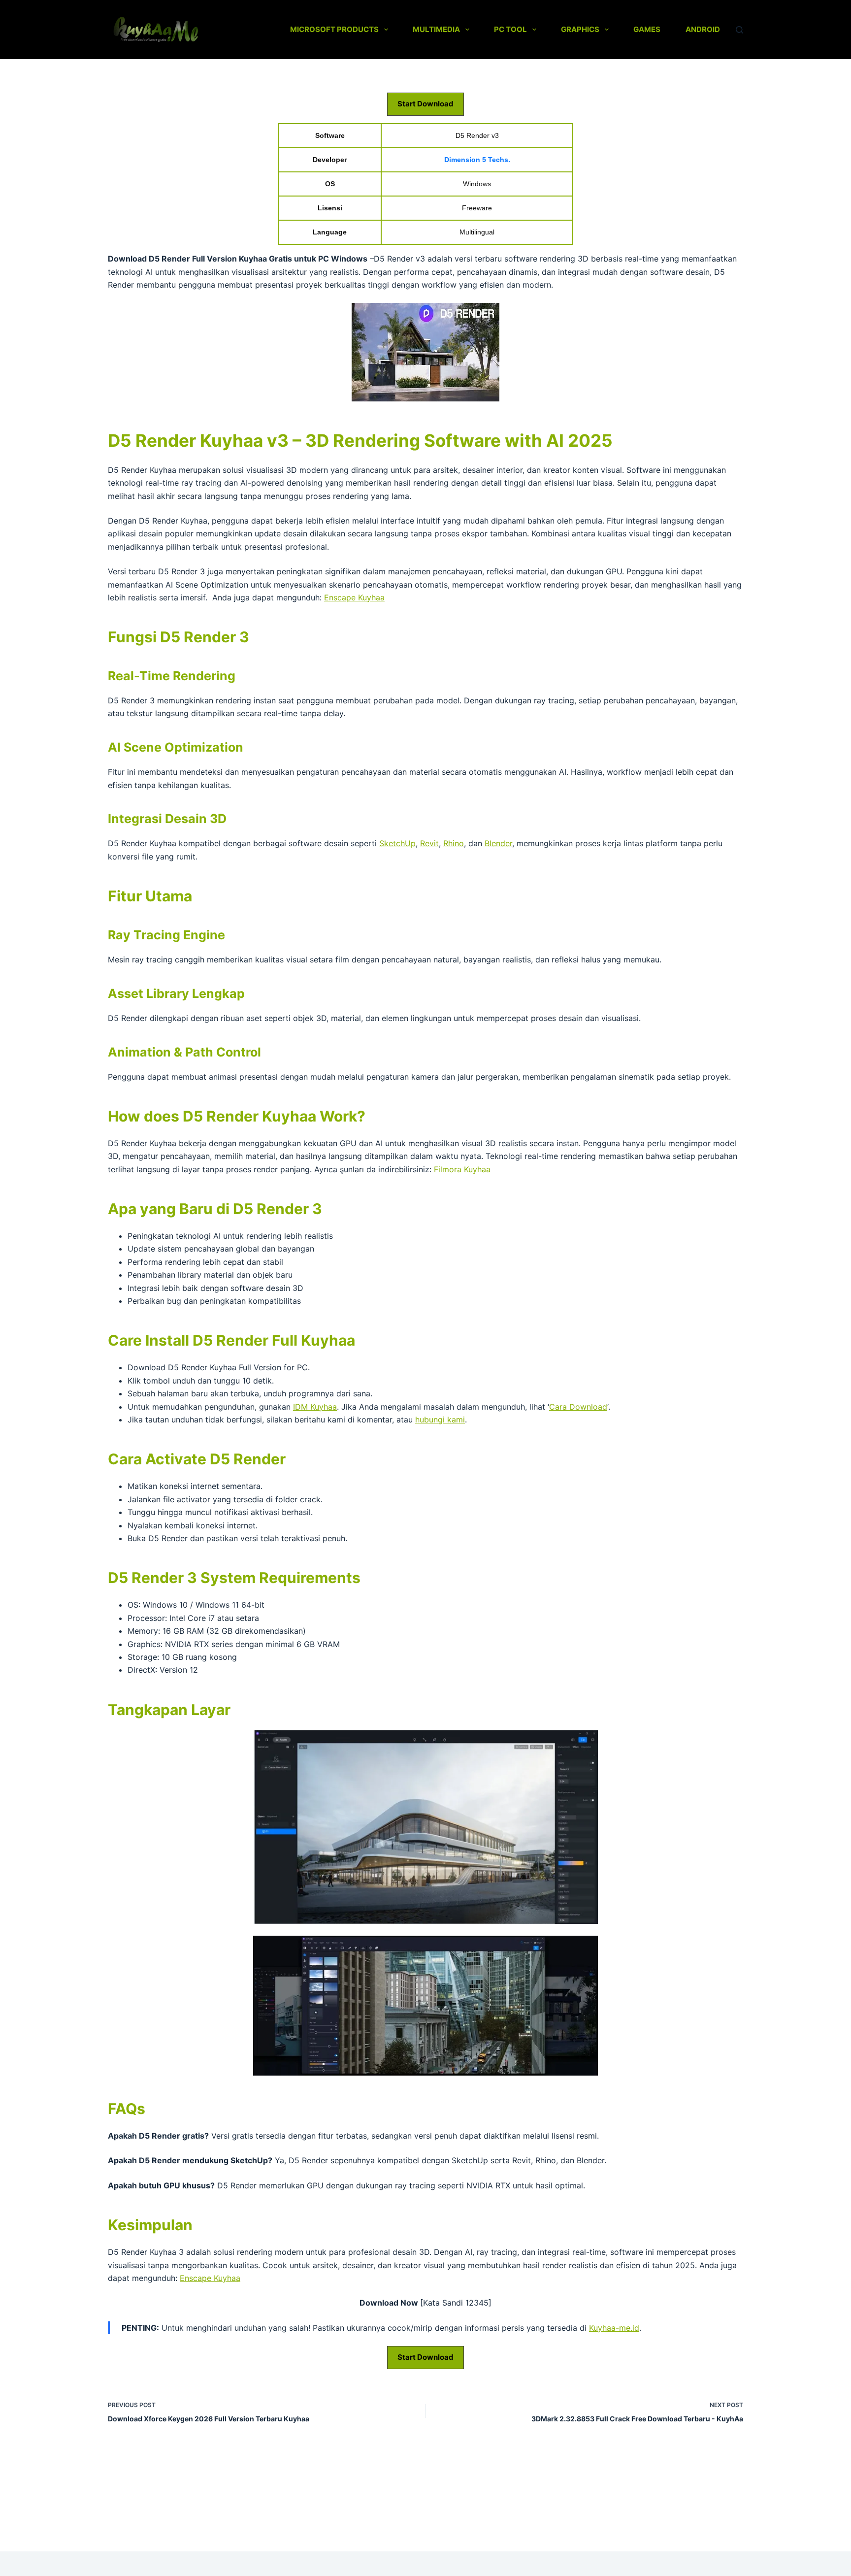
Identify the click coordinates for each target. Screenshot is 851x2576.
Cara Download (578, 1407)
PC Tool (510, 29)
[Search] (739, 30)
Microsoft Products (334, 29)
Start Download (425, 104)
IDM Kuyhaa (315, 1407)
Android (703, 29)
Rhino (454, 843)
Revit (429, 843)
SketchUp (397, 843)
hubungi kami (440, 1420)
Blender (498, 843)
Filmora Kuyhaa (462, 1169)
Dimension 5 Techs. (477, 160)
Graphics (580, 29)
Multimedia (436, 29)
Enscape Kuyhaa (354, 597)
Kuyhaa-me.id (614, 2328)
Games (647, 29)
